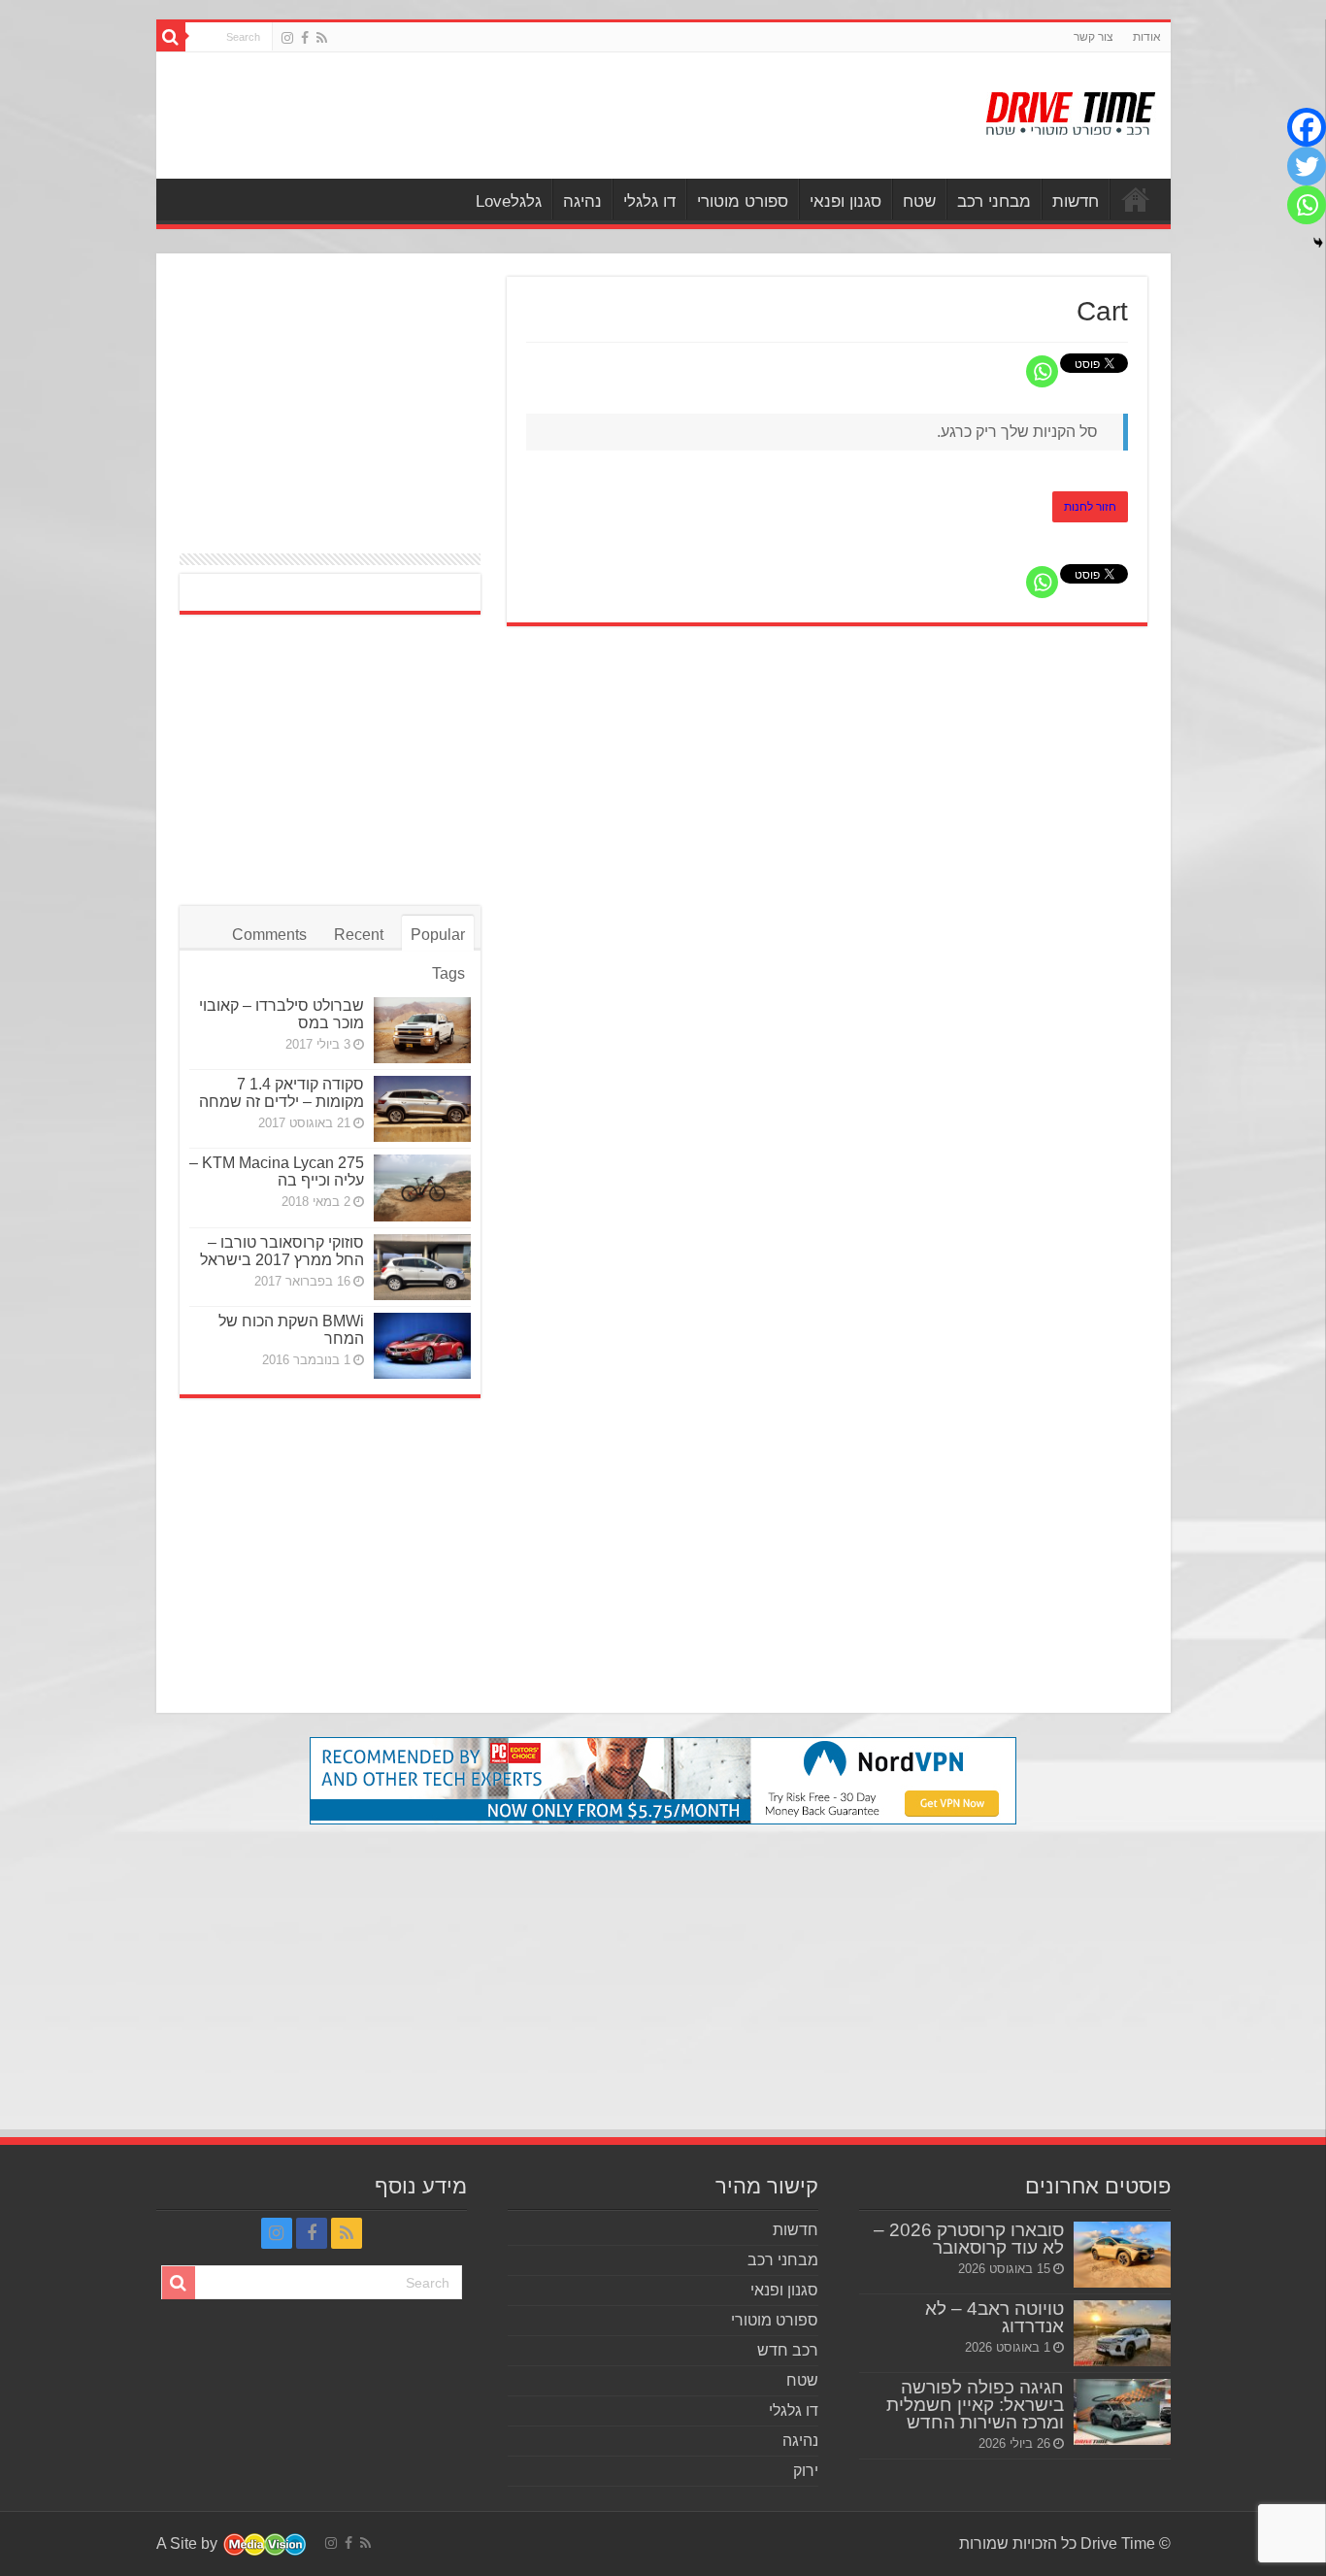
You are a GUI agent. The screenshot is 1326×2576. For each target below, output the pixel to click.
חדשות (1076, 201)
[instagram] (287, 38)
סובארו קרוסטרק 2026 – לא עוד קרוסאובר (969, 2239)
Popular (438, 935)
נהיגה (582, 201)
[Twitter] (1307, 166)
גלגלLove (509, 201)
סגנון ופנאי (845, 201)
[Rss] (322, 38)
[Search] (171, 37)
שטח (919, 201)
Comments (269, 935)
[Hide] (1318, 243)
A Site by (189, 2543)
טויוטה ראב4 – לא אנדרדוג (994, 2317)
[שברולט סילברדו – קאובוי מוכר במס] (422, 1030)
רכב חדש (788, 2350)
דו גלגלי (649, 201)
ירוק (806, 2471)
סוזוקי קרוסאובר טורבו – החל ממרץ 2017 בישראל (282, 1251)
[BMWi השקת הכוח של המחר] (422, 1346)
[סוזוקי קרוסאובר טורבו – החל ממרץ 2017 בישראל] (422, 1267)
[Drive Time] (1071, 110)
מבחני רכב (994, 201)
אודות (1147, 37)
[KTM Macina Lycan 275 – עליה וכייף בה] (422, 1188)
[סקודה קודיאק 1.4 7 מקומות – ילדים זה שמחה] (422, 1109)
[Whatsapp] (1042, 371)
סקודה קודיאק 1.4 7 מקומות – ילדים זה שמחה (282, 1093)
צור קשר (1094, 37)
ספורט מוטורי (743, 201)
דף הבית (1136, 199)
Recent (359, 935)
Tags (448, 973)
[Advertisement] (524, 116)
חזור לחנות (1090, 507)
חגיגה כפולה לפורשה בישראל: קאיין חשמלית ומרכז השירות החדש (975, 2405)
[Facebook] (305, 38)
